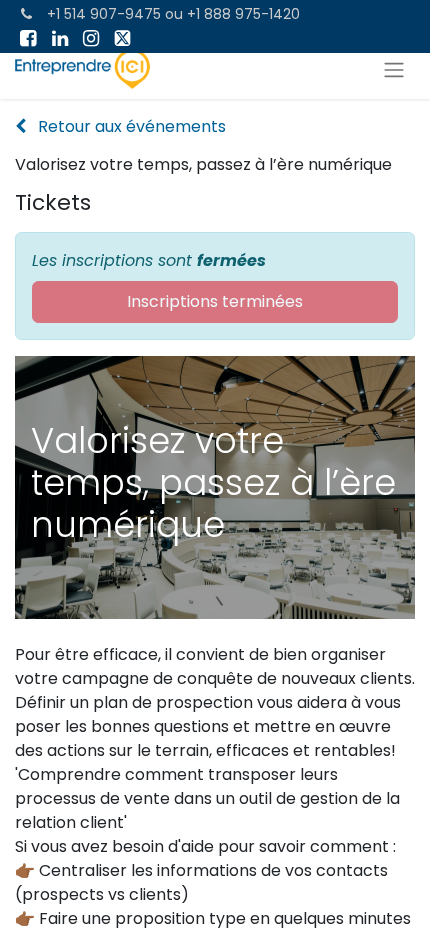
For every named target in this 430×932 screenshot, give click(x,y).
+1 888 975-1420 (243, 14)
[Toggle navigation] (394, 69)
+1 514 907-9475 (104, 14)
